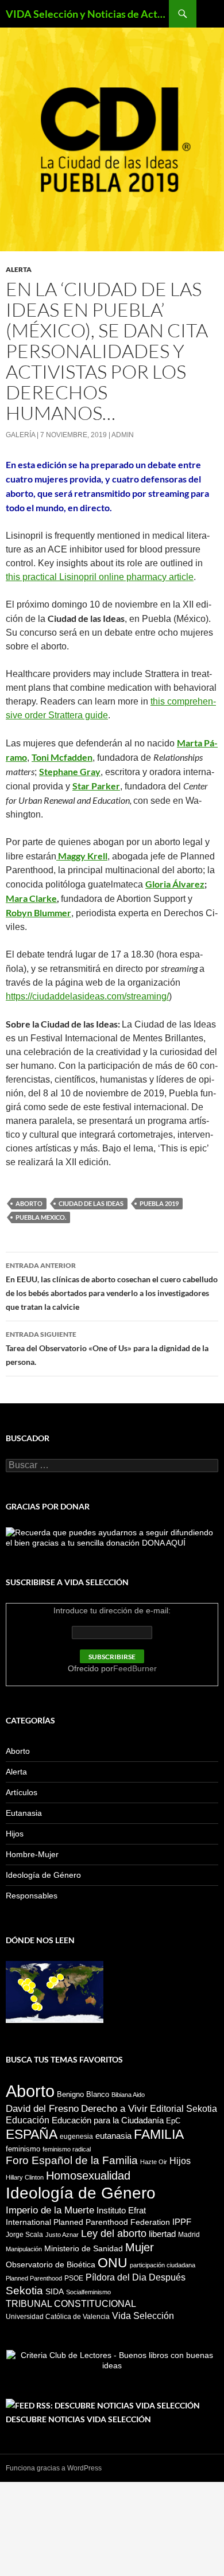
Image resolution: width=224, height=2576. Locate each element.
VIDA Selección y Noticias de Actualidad (87, 14)
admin (123, 435)
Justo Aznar (62, 2235)
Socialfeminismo (88, 2292)
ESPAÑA (32, 2134)
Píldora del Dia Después (136, 2277)
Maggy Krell (82, 856)
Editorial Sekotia (184, 2109)
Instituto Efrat (121, 2210)
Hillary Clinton (25, 2177)
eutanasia (113, 2136)
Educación (28, 2120)
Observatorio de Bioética (51, 2264)
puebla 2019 (159, 1203)
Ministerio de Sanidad (84, 2248)
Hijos (15, 1834)
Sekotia (24, 2291)
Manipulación (24, 2249)
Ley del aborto (114, 2233)
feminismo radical (67, 2149)
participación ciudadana (163, 2265)
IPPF (182, 2222)
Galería (20, 435)
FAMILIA (159, 2134)
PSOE (74, 2278)
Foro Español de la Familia (72, 2160)
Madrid (189, 2235)
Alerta (19, 269)
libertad (162, 2234)
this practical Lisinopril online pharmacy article (100, 577)
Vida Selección (143, 2316)
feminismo (23, 2149)
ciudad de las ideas (91, 1203)
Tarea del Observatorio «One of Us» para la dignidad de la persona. (107, 1348)
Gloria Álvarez (175, 884)
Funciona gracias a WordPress (54, 2468)
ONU (113, 2263)
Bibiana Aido (128, 2095)
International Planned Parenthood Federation (88, 2222)
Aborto (29, 1203)
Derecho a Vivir (114, 2108)
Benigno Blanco (83, 2094)
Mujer (140, 2247)
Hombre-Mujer (32, 1854)
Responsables (32, 1896)
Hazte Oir (154, 2162)
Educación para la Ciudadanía (108, 2120)
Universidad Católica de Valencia (58, 2317)
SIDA (55, 2291)
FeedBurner (135, 1668)
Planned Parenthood (34, 2278)
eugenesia (76, 2137)
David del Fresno (42, 2108)
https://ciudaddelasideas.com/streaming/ (87, 996)
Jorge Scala (24, 2235)
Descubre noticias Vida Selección (78, 2419)
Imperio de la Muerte (50, 2210)
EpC (173, 2121)
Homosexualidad (88, 2176)
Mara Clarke (31, 898)
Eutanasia (24, 1813)
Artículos (22, 1792)
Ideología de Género (43, 1875)
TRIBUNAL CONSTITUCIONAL (71, 2303)
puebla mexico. (41, 1217)
